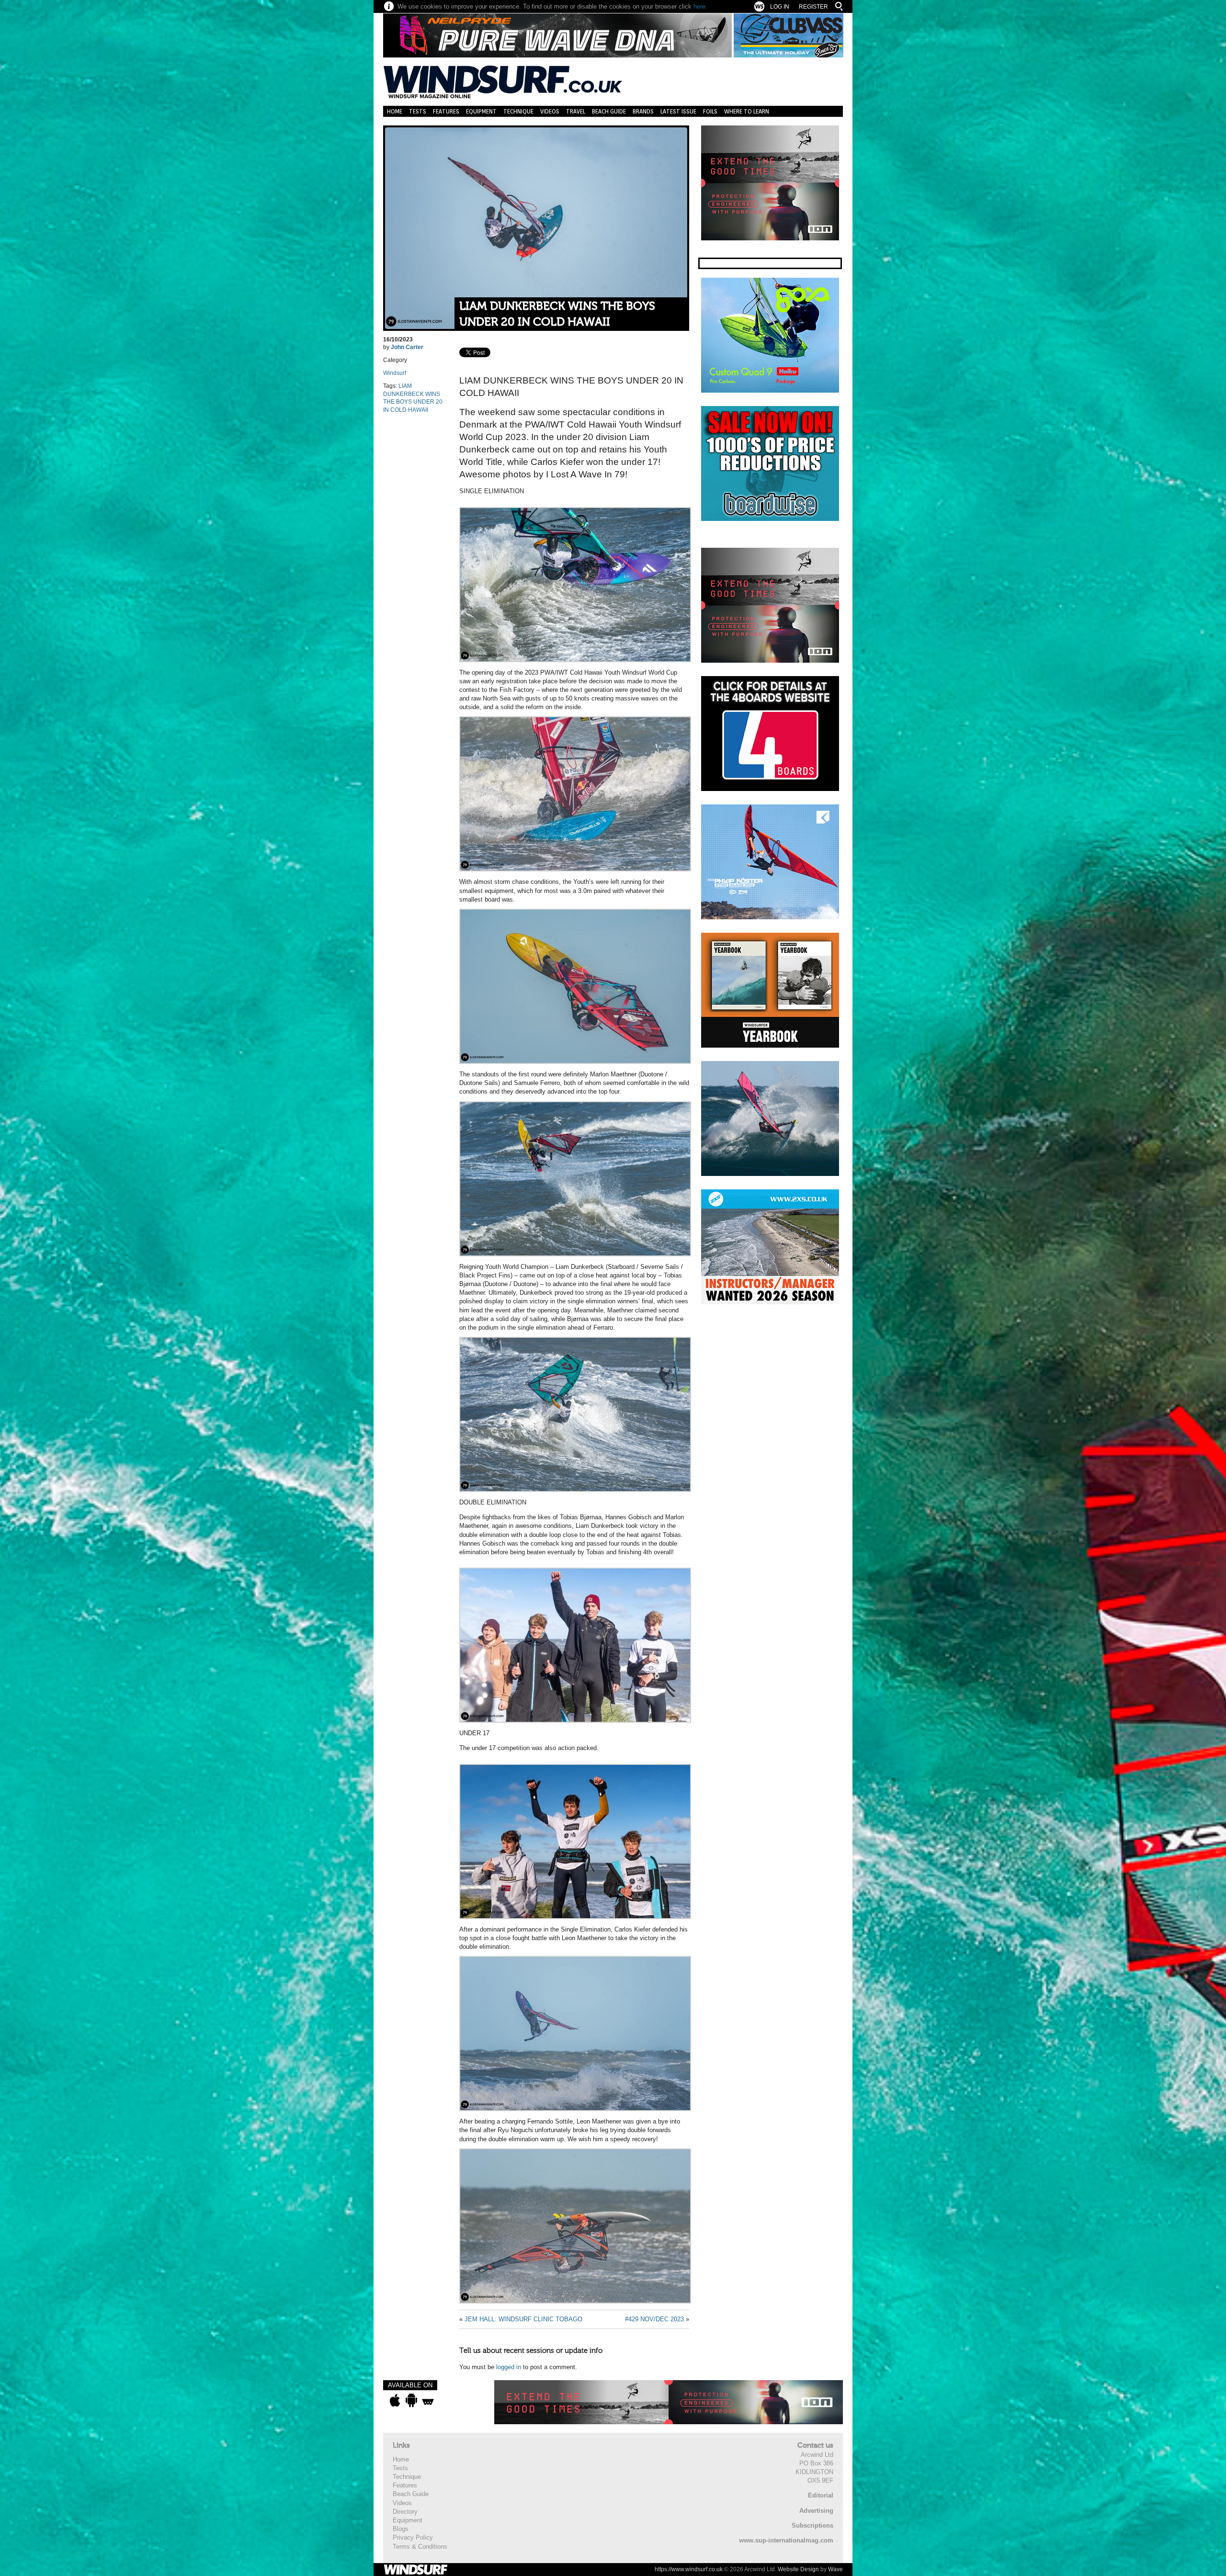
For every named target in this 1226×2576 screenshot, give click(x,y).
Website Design (798, 2569)
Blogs (401, 2529)
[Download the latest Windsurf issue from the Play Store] (411, 2400)
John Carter (407, 347)
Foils (710, 111)
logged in (509, 2367)
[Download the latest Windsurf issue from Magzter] (428, 2400)
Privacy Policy (413, 2537)
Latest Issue (678, 111)
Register (813, 7)
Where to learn (747, 111)
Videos (550, 111)
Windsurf (395, 373)
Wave (835, 2569)
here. (700, 6)
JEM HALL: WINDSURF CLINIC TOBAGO (523, 2319)
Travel (576, 111)
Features (446, 111)
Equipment (481, 111)
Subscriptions (812, 2525)
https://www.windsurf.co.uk (689, 2569)
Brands (643, 111)
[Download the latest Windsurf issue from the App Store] (395, 2400)
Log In (780, 7)
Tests (418, 111)
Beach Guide (609, 111)
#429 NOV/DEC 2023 (654, 2319)
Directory (405, 2512)
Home (395, 111)
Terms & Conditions (420, 2547)
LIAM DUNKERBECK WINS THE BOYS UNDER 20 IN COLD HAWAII (557, 314)
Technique (518, 111)
